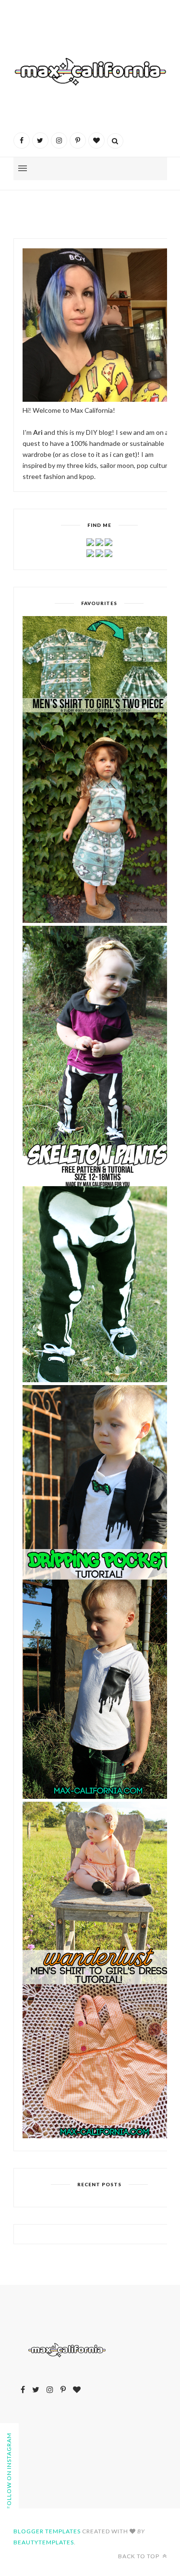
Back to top (139, 2556)
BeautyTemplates (44, 2542)
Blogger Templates (47, 2531)
